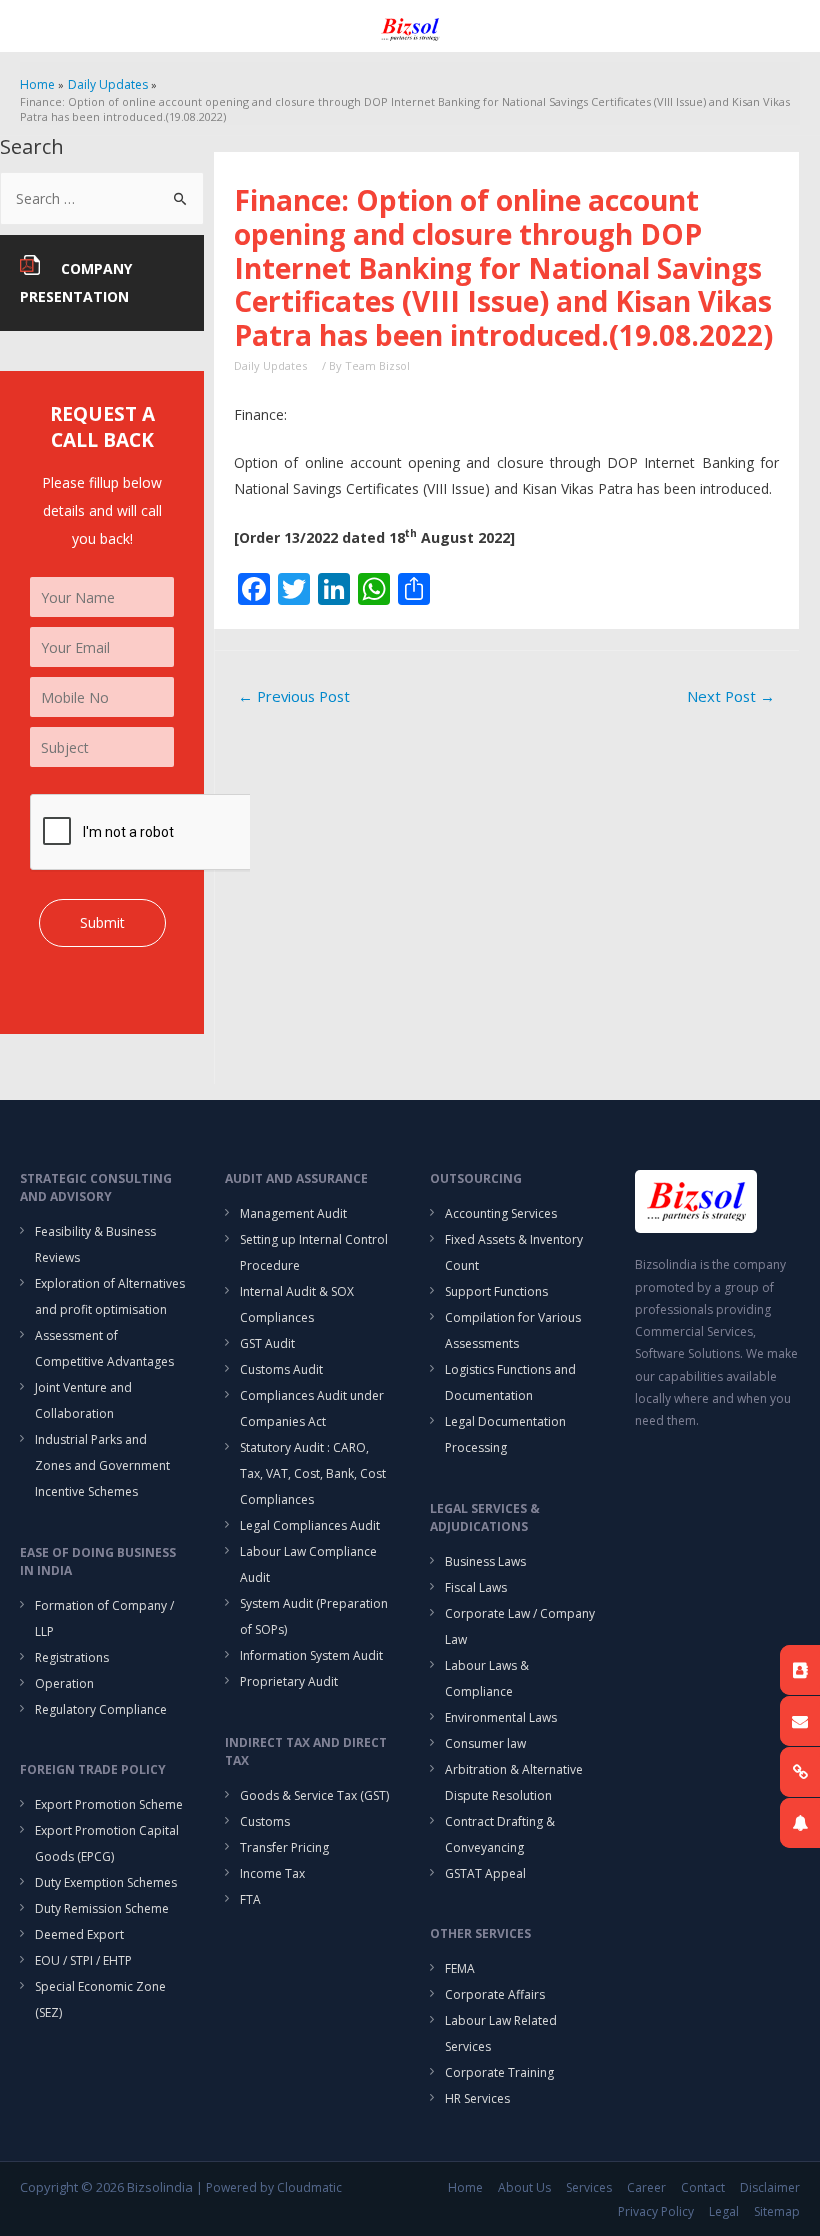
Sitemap (777, 2211)
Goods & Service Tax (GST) (314, 1795)
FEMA (460, 1968)
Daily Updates (270, 365)
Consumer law (485, 1743)
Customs (265, 1821)
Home (465, 2187)
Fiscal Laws (476, 1587)
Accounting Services (501, 1213)
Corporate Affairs (495, 1994)
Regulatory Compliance (101, 1709)
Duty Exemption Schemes (106, 1882)
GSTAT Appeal (485, 1873)
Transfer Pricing (284, 1847)
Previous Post (294, 696)
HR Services (477, 2098)
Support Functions (496, 1291)
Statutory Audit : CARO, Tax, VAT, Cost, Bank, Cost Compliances (313, 1473)
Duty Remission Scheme (102, 1908)
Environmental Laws (501, 1717)
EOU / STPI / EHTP (83, 1960)
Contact (703, 2187)
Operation (64, 1683)
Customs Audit (281, 1369)
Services (589, 2187)
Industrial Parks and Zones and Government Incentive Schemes (102, 1465)
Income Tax (272, 1873)
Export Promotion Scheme (109, 1804)
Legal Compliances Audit (310, 1525)
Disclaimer (770, 2187)
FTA (250, 1899)
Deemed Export (79, 1934)
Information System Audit (311, 1655)
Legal (724, 2211)
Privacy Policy (656, 2211)
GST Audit (267, 1343)
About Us (524, 2187)
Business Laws (485, 1561)
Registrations (72, 1657)
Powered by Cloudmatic (274, 2187)
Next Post (731, 696)
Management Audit (293, 1213)
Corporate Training (499, 2072)
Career (646, 2187)
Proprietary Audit (289, 1681)
